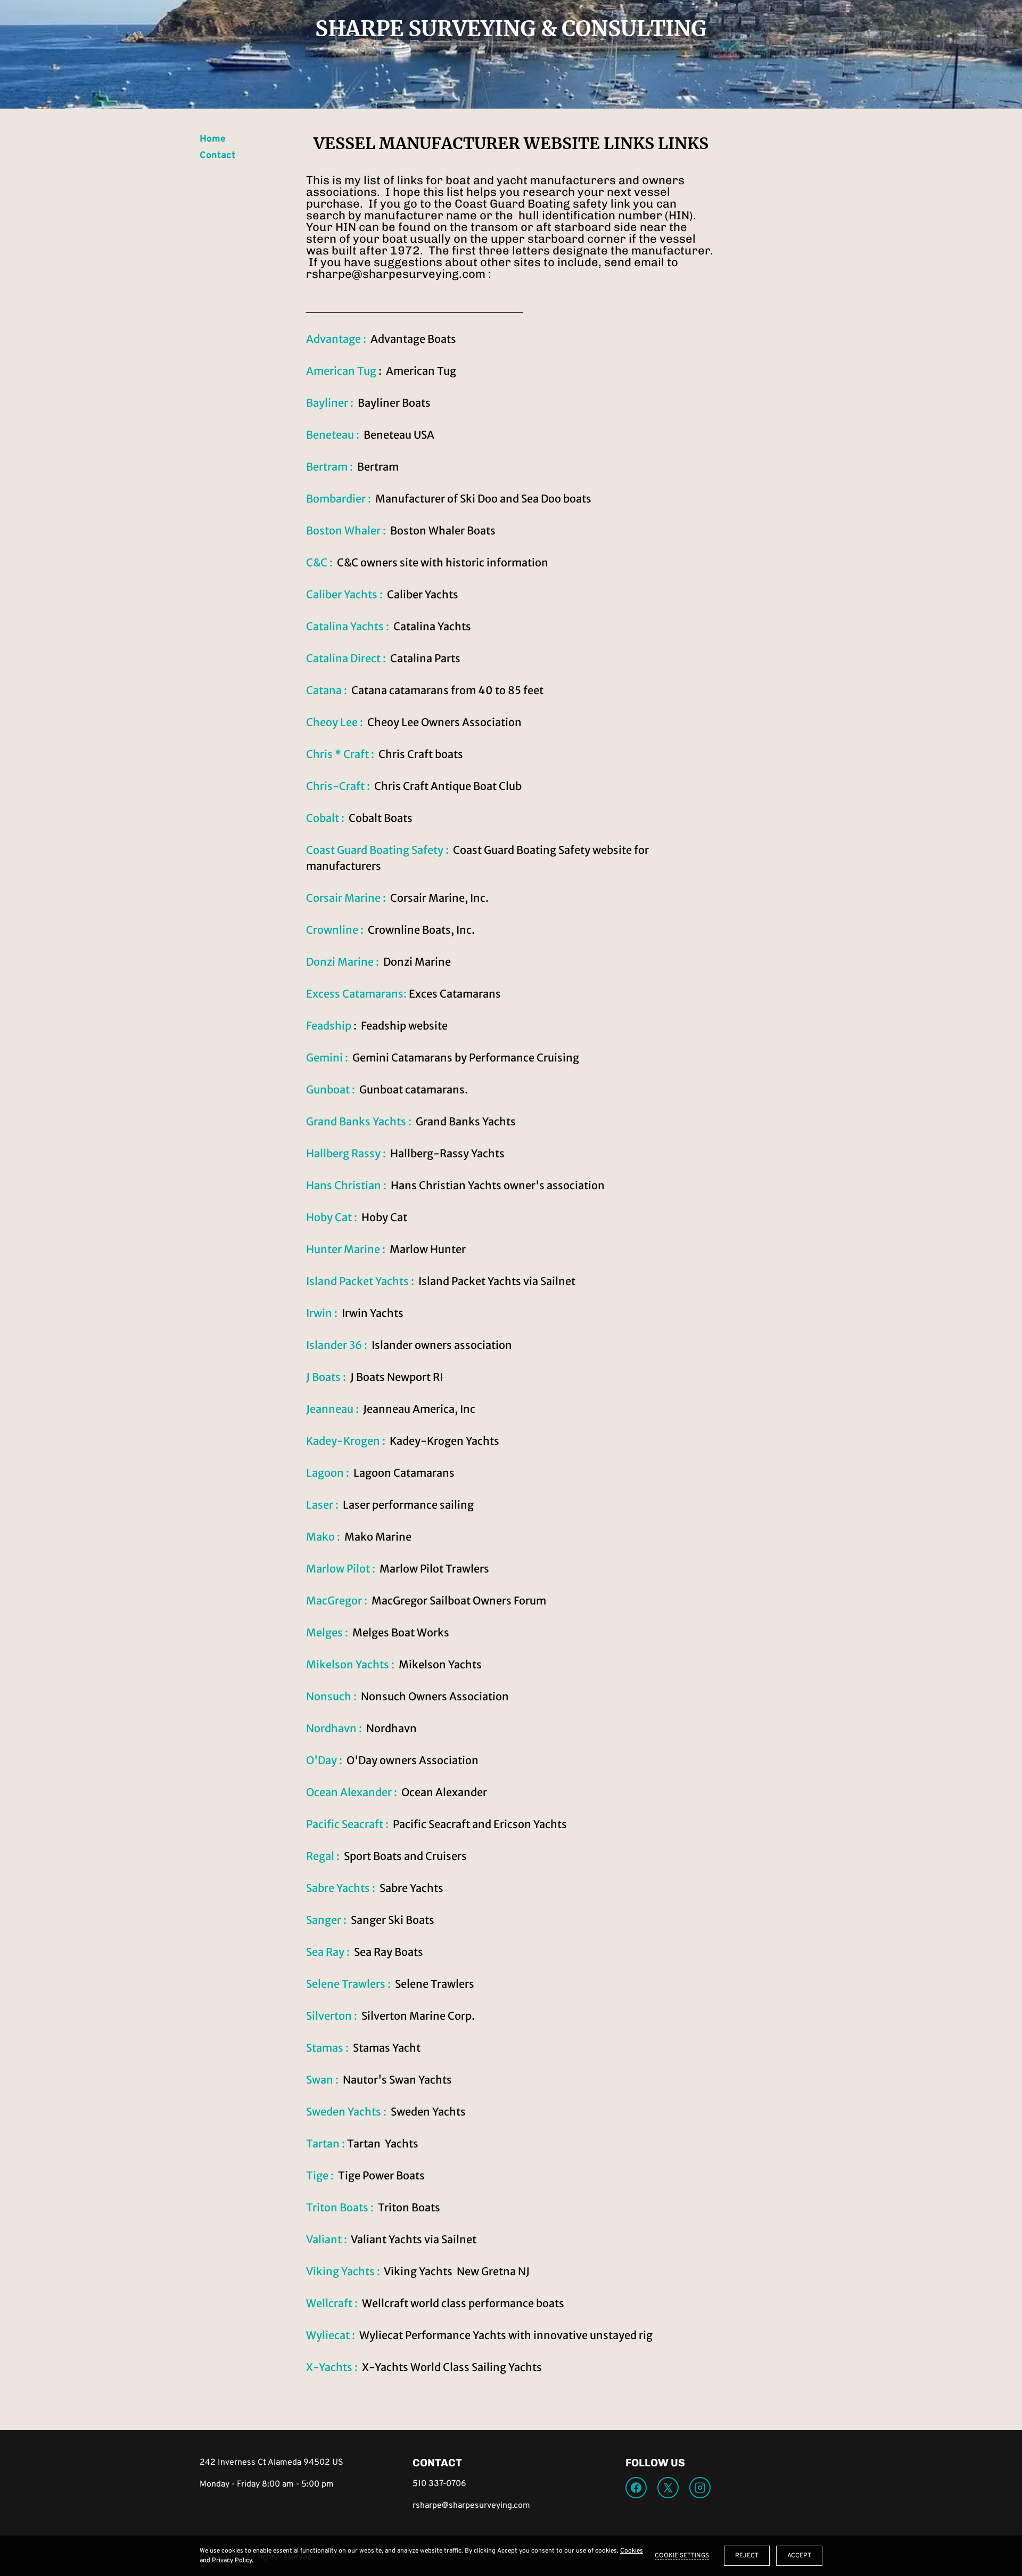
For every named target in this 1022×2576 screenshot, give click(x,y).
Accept (799, 2556)
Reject (747, 2556)
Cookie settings (682, 2556)
